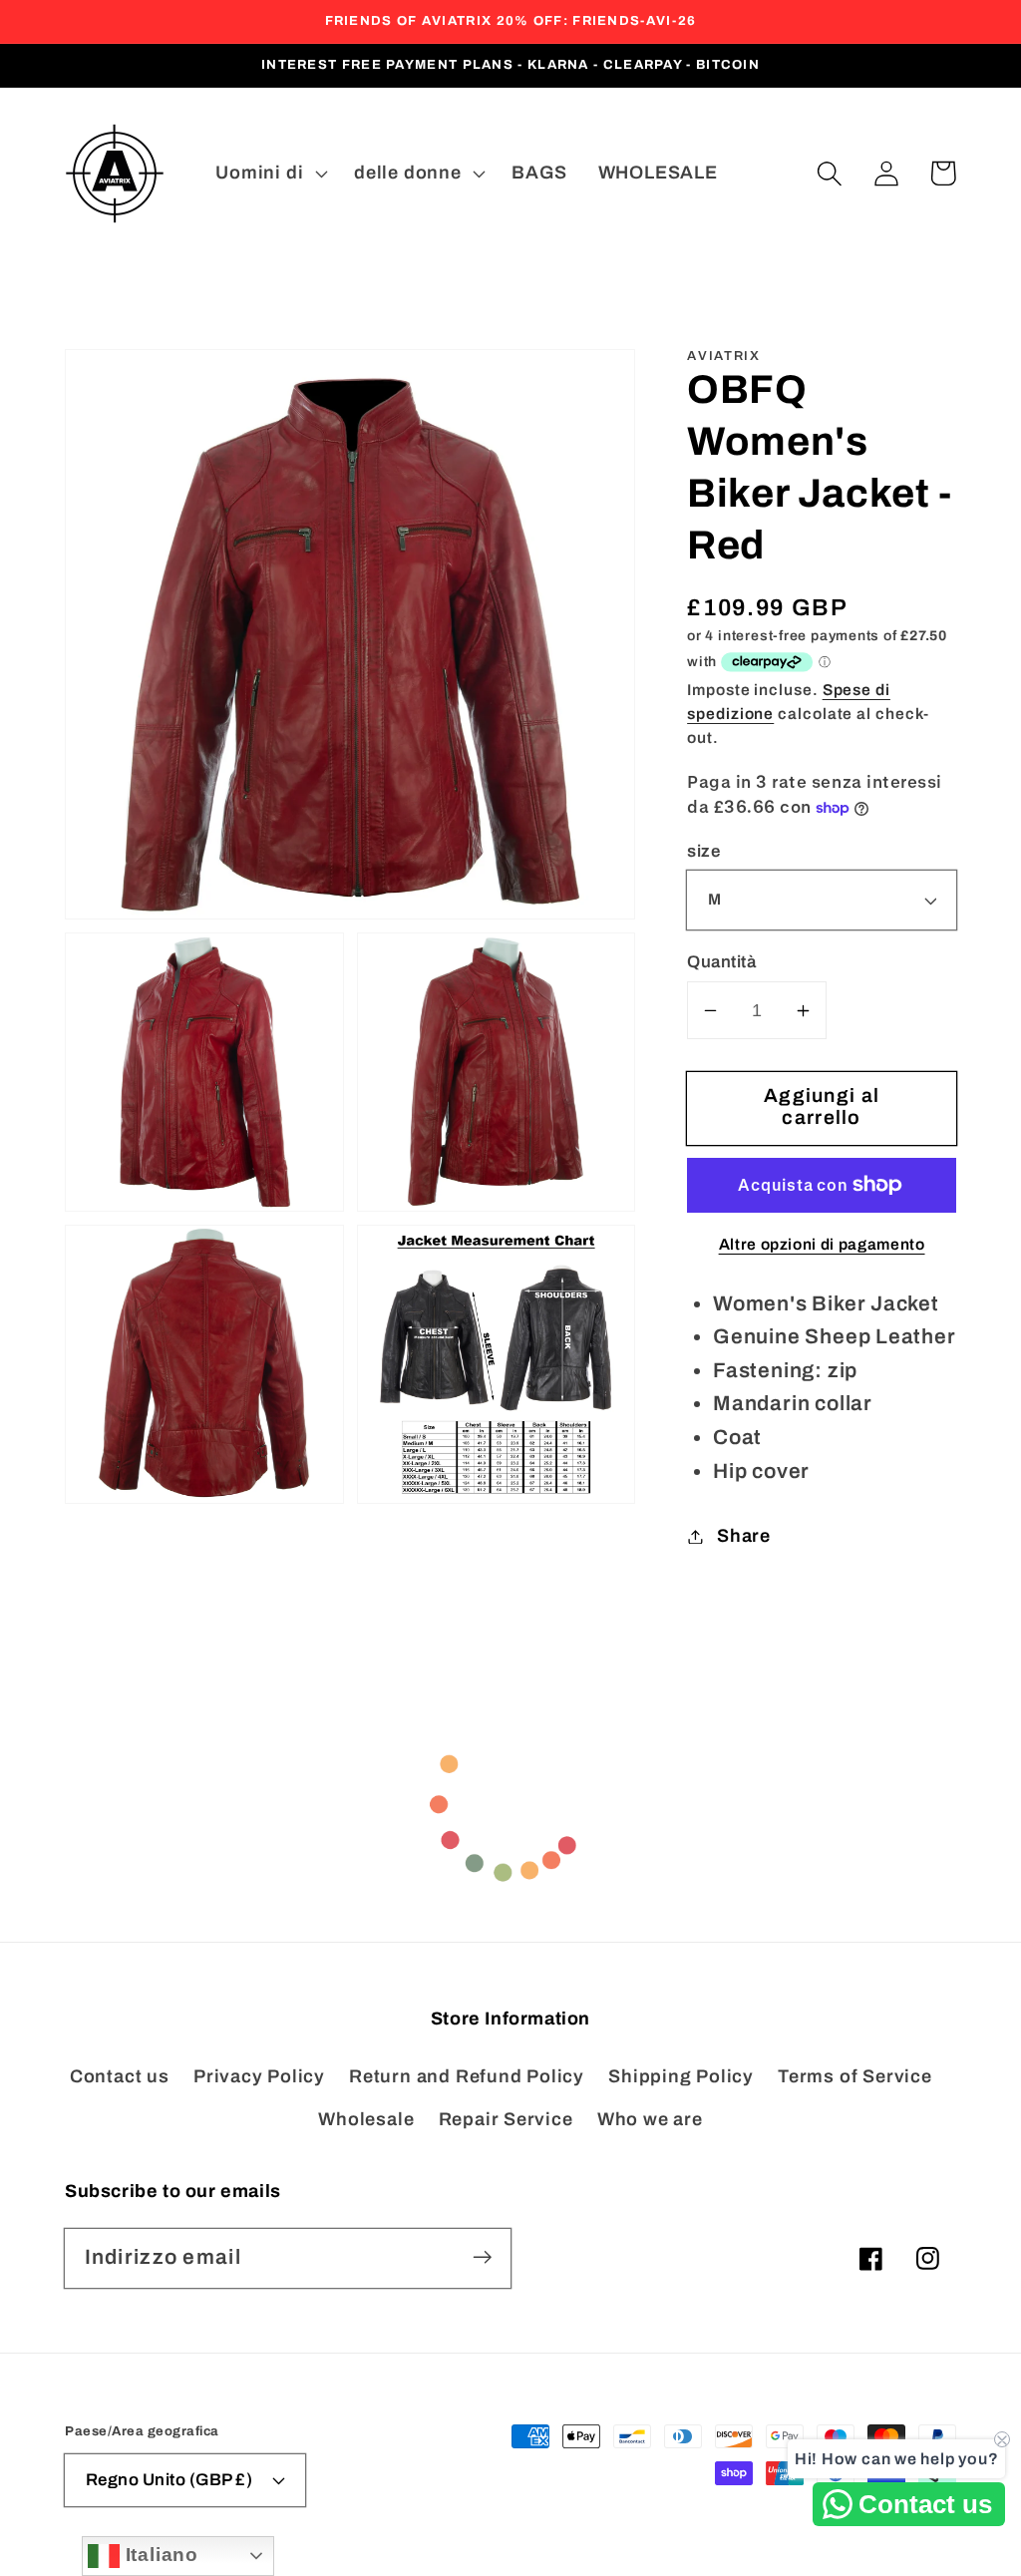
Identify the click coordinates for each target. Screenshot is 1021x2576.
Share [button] (744, 1536)
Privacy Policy (259, 2076)
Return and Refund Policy (467, 2076)
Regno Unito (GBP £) (170, 2480)
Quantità (721, 962)
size (703, 851)
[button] (829, 173)
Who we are (650, 2119)
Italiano (159, 2555)
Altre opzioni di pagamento (822, 1244)
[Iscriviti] (482, 2257)
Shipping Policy (681, 2076)
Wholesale (366, 2119)
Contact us (120, 2076)
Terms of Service (854, 2076)
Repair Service (506, 2119)
